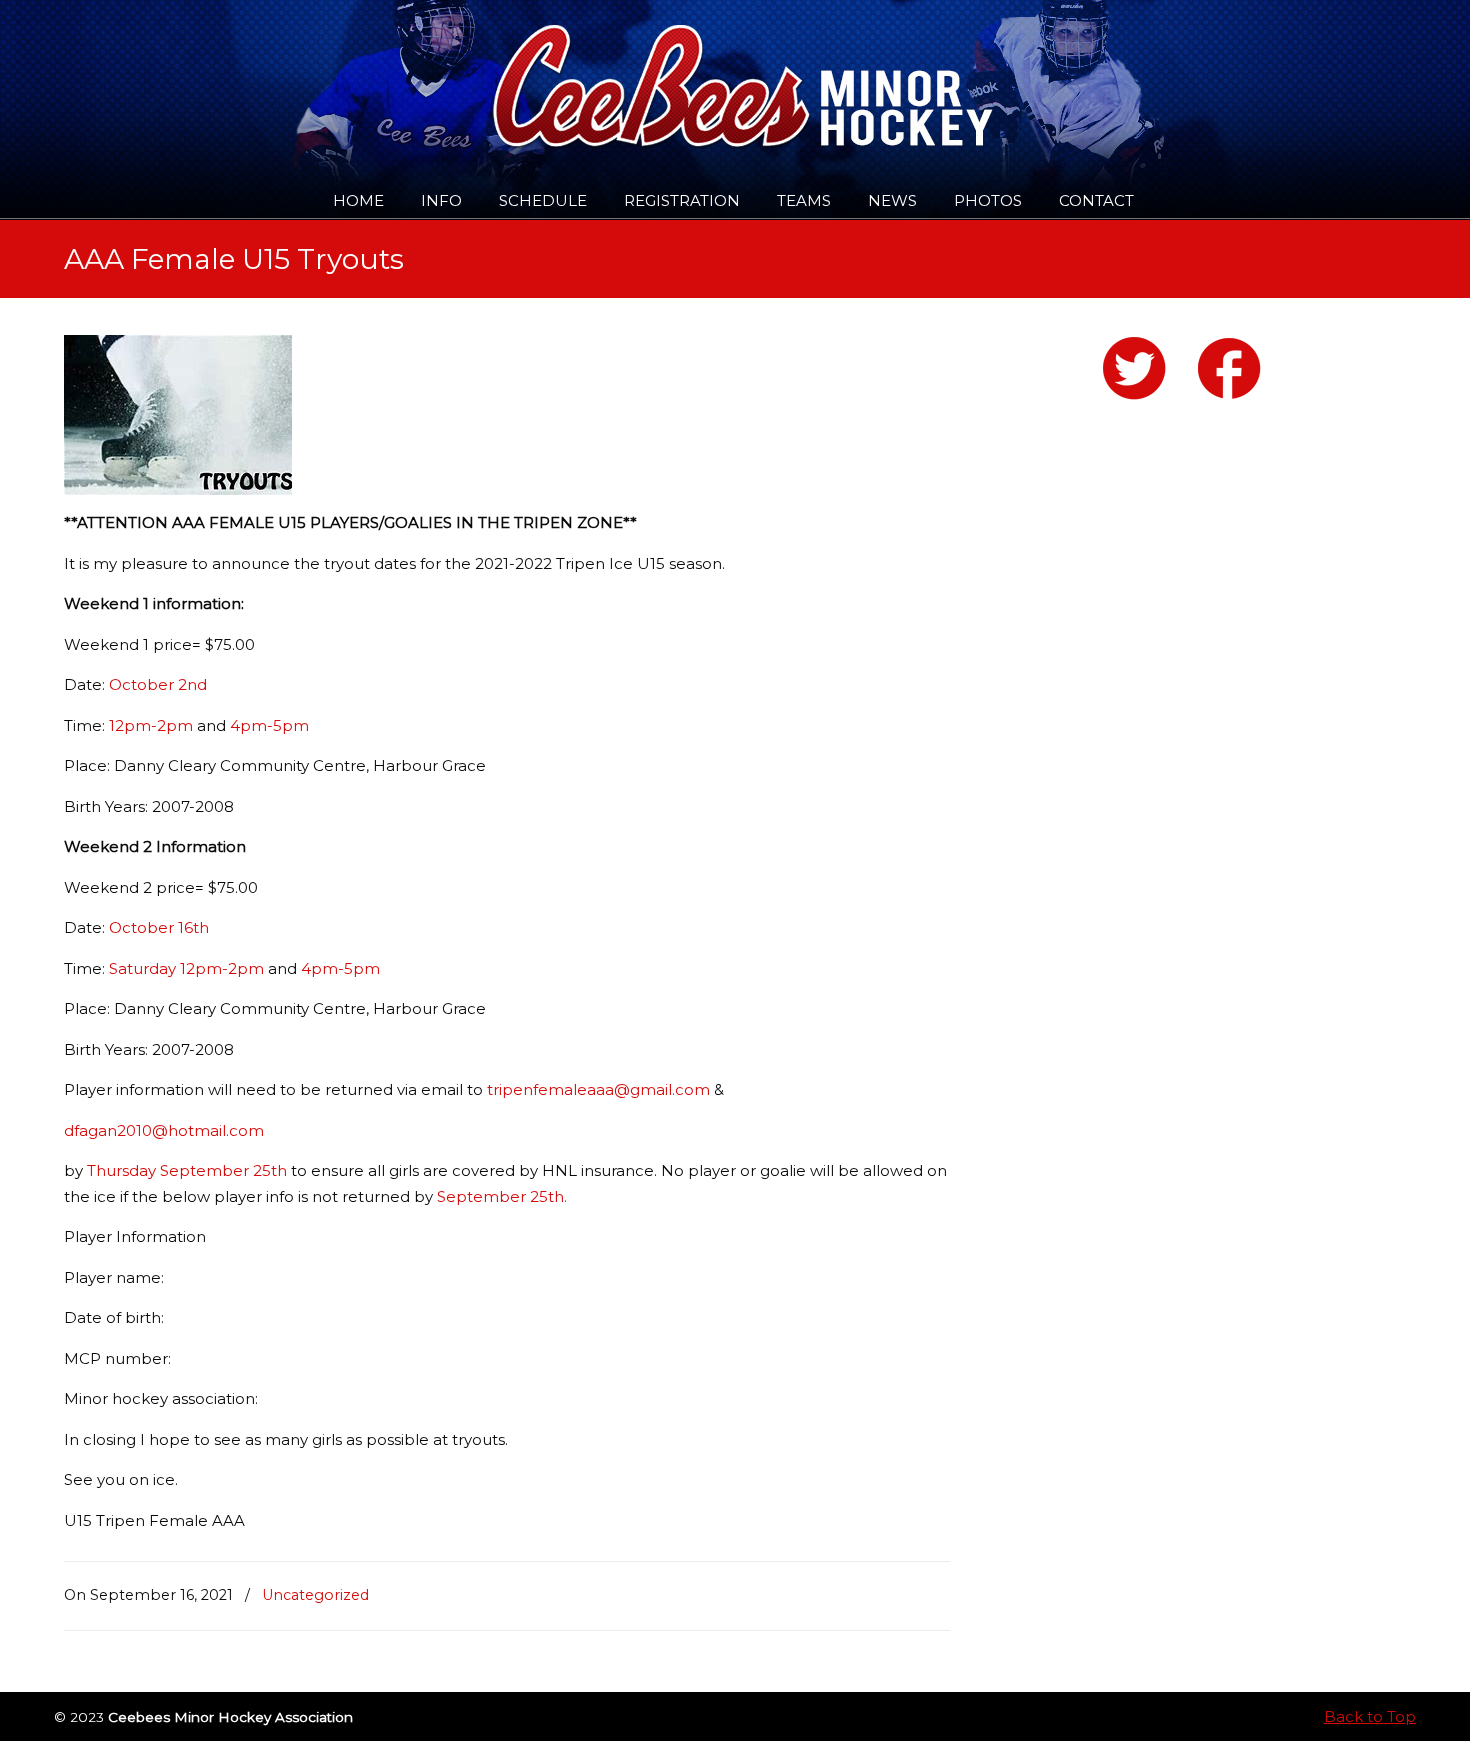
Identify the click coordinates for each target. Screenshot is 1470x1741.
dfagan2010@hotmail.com (164, 1130)
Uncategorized (315, 1595)
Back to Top (1370, 1716)
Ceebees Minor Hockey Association (268, 72)
